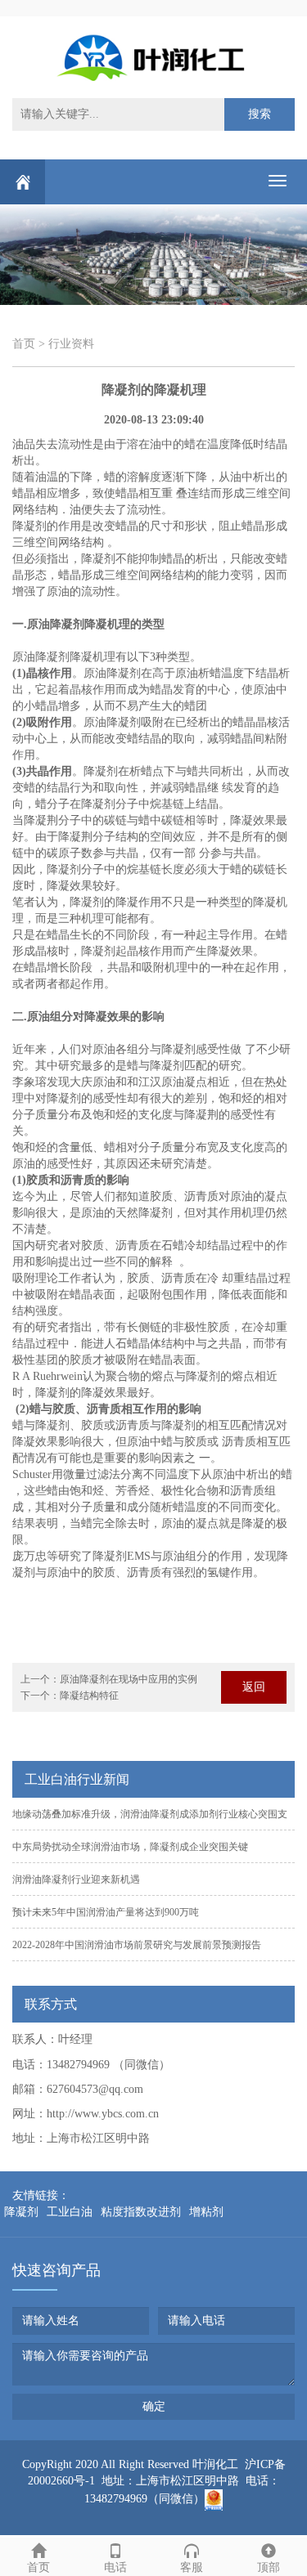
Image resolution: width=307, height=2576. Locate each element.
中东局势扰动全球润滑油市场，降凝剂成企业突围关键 (130, 1847)
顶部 (269, 2567)
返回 (254, 1687)
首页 (24, 344)
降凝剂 (21, 2212)
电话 (115, 2567)
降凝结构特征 (89, 1696)
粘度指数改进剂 (141, 2212)
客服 (192, 2567)
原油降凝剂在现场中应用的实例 (129, 1679)
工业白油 (70, 2212)
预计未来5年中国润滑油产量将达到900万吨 (106, 1912)
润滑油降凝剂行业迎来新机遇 (76, 1879)
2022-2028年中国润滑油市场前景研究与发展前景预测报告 (137, 1945)
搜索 (260, 114)
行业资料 (71, 344)
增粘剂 (206, 2212)
